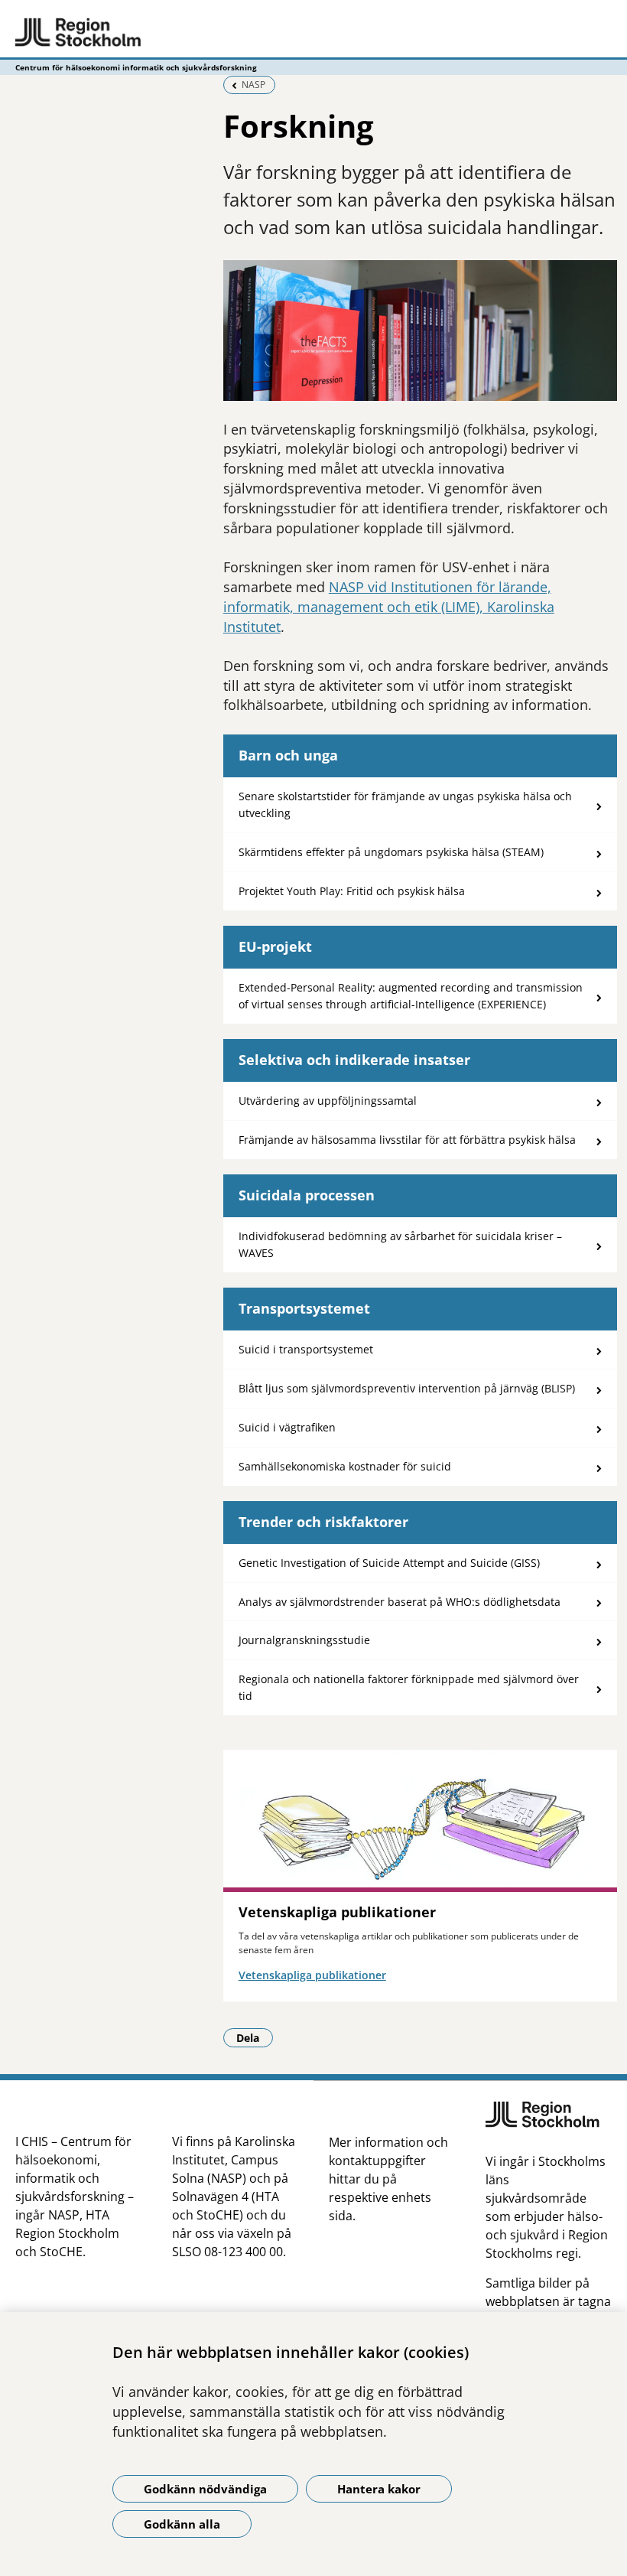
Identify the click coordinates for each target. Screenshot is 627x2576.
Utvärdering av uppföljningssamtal (328, 1101)
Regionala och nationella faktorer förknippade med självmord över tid (409, 1687)
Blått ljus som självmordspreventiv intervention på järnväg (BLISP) (407, 1388)
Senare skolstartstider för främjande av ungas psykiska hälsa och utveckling (405, 804)
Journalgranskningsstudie (304, 1640)
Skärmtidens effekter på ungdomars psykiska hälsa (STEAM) (391, 852)
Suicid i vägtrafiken (287, 1427)
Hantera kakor (379, 2489)
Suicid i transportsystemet (306, 1349)
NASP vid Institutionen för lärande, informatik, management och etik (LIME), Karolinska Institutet (389, 607)
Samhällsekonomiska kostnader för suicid (345, 1466)
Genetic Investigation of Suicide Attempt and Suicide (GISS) (389, 1563)
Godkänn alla (182, 2524)
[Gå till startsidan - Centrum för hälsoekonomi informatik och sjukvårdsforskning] (313, 33)
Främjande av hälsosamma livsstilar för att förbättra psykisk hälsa (407, 1140)
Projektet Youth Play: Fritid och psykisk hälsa (352, 891)
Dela (255, 2037)
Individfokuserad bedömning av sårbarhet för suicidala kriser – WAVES (400, 1244)
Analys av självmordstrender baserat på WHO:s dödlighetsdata (400, 1602)
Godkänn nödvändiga (205, 2489)
